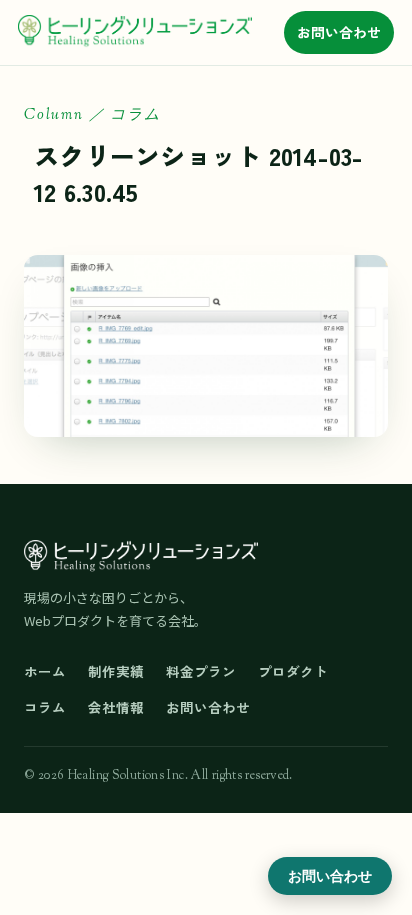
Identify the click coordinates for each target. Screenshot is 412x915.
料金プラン (201, 671)
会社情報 (116, 707)
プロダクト (293, 671)
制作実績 (116, 671)
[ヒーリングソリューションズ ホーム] (135, 32)
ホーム (45, 671)
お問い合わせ (339, 32)
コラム (45, 707)
